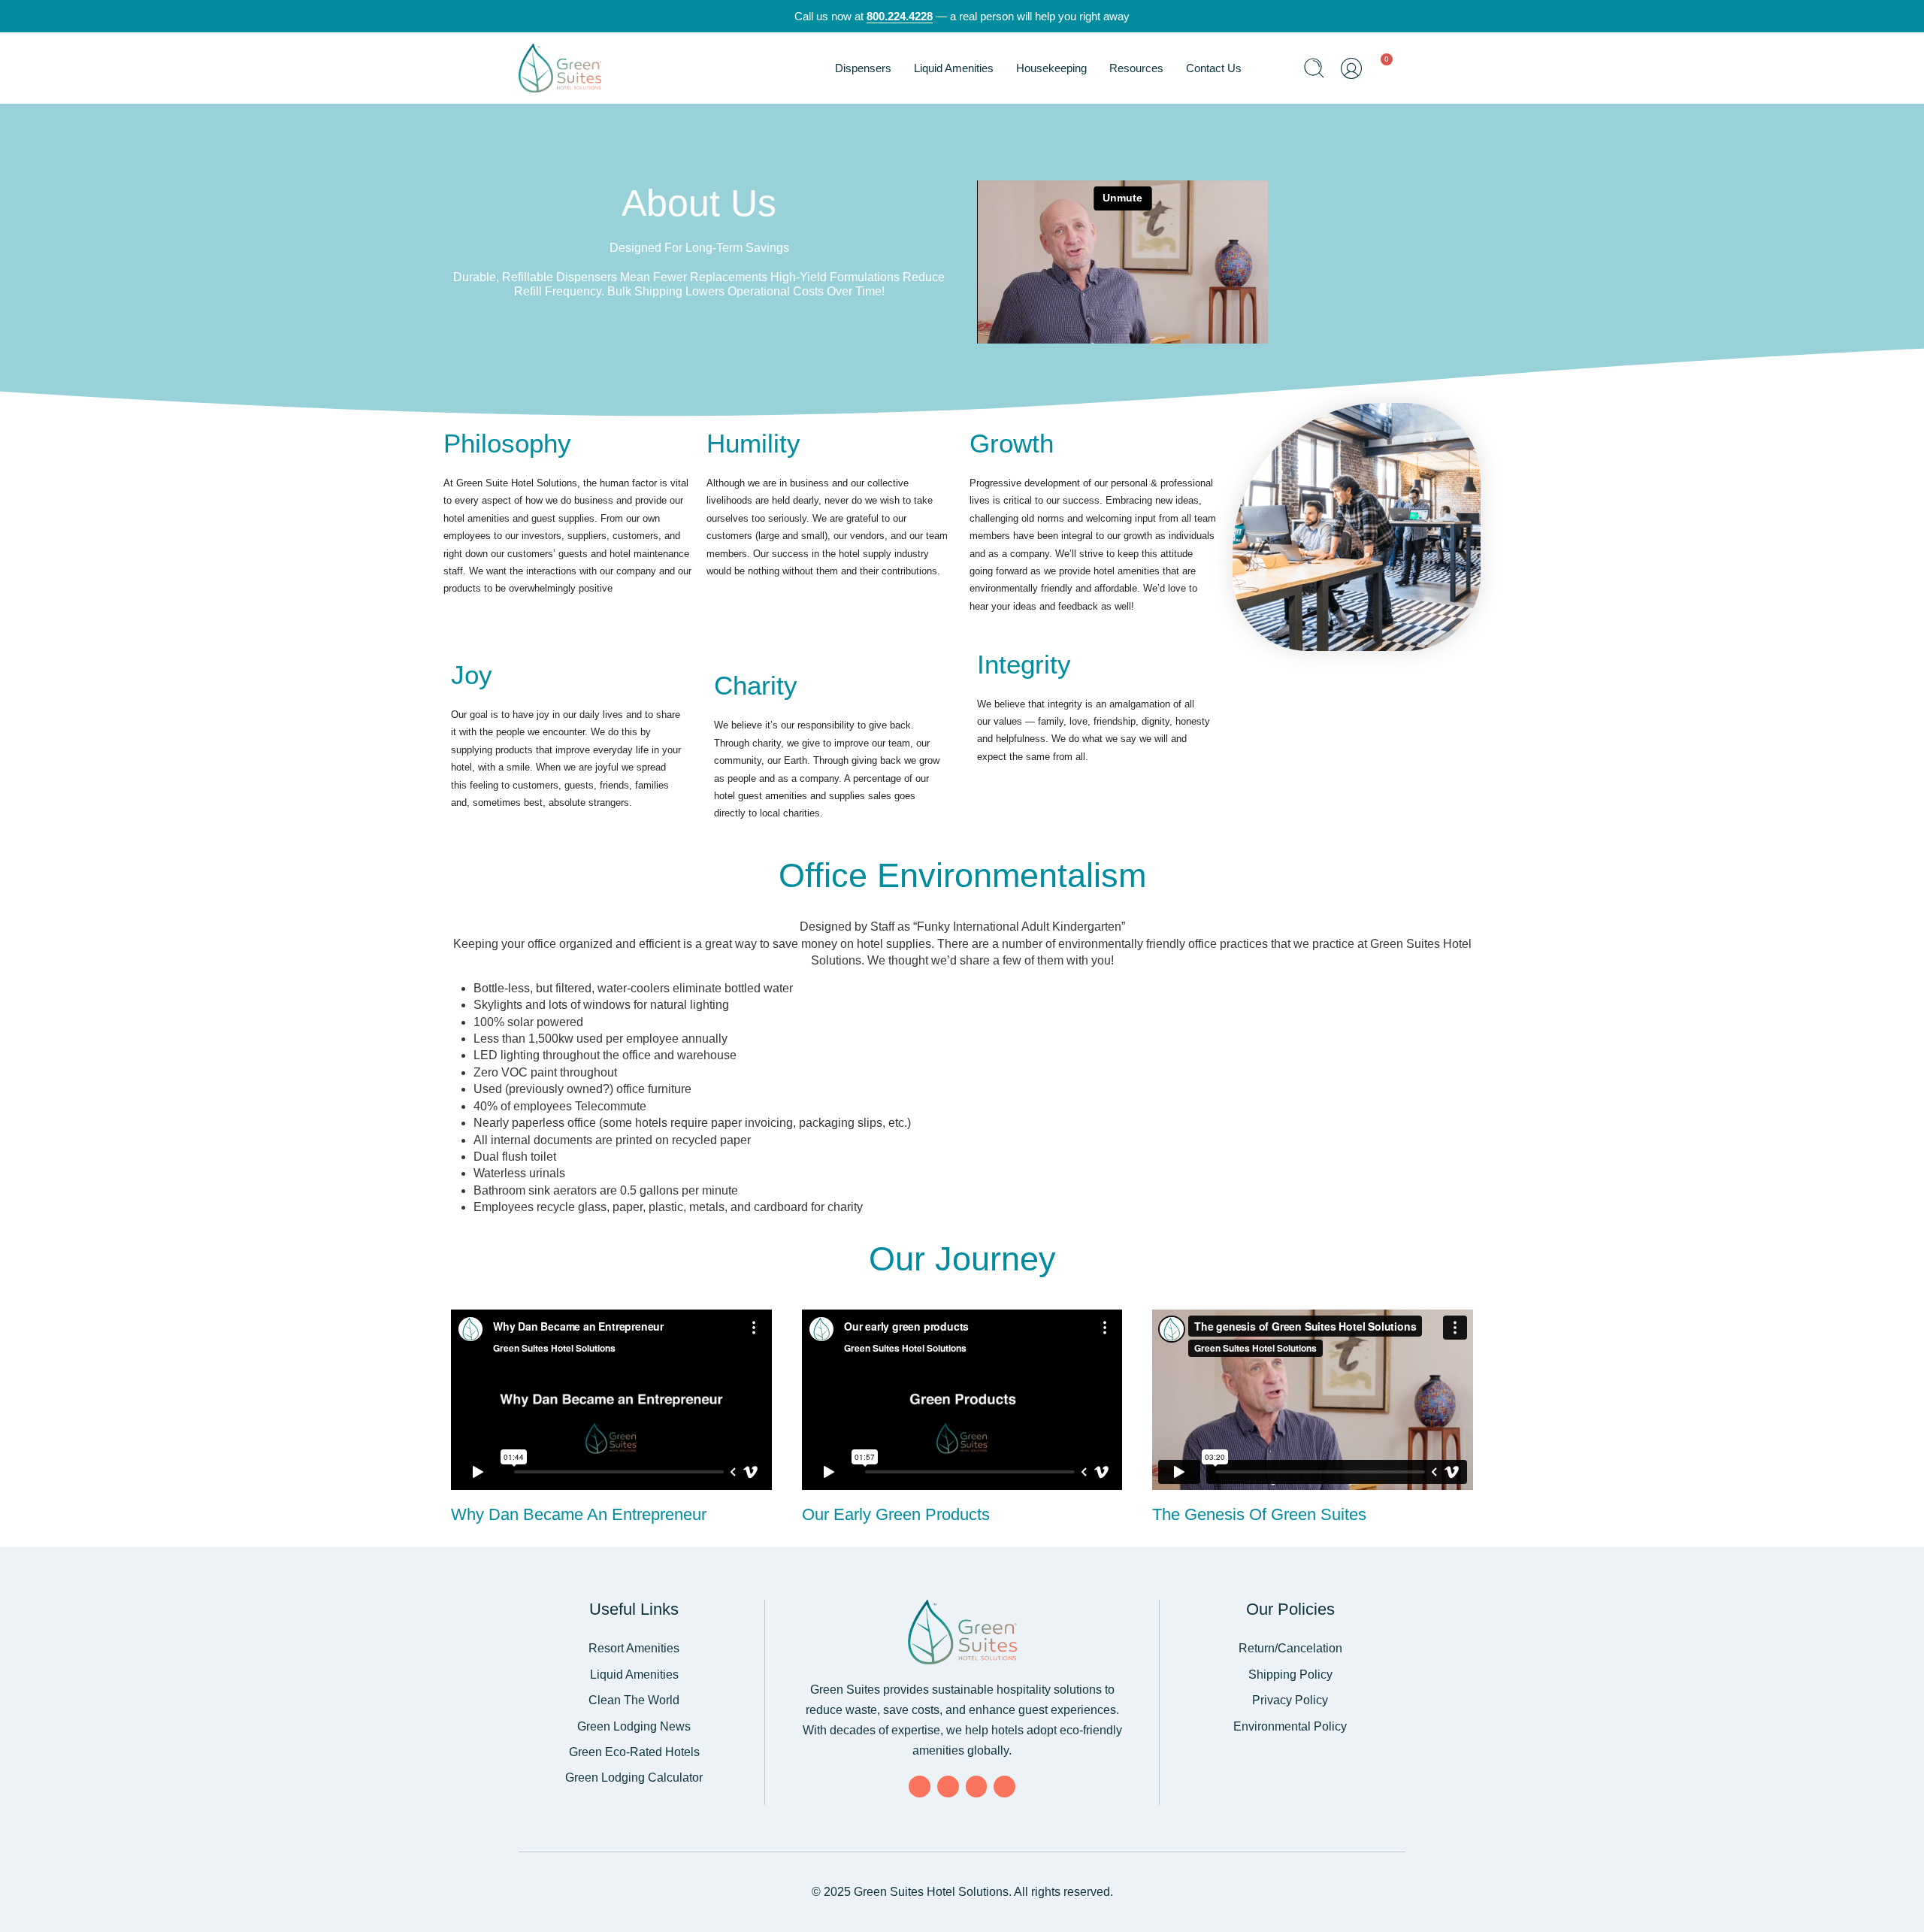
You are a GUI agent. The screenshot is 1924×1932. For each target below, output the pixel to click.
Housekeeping (1051, 68)
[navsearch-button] (1314, 70)
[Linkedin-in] (977, 1787)
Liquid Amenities (954, 68)
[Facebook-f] (920, 1787)
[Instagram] (1004, 1787)
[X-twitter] (948, 1787)
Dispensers (863, 68)
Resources (1136, 68)
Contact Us (1214, 68)
